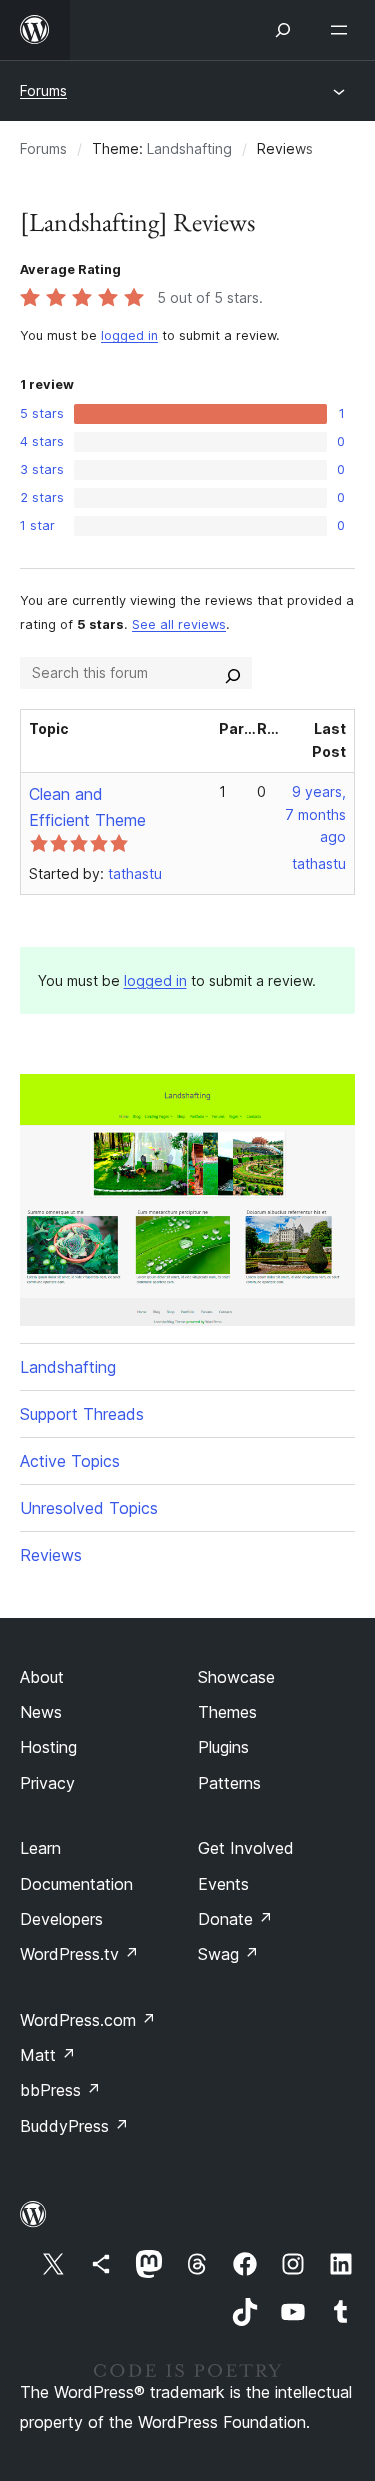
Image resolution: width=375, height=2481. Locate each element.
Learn (40, 1848)
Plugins (223, 1747)
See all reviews (179, 624)
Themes (227, 1712)
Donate (235, 1919)
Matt (48, 2055)
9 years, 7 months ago (315, 814)
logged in (129, 335)
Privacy (47, 1783)
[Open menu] (343, 30)
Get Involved (246, 1848)
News (41, 1712)
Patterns (229, 1783)
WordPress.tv (79, 1954)
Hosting (48, 1747)
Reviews (51, 1555)
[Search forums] (233, 673)
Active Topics (70, 1461)
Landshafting (189, 148)
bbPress (60, 2090)
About (42, 1677)
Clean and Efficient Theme (87, 807)
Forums (43, 90)
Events (223, 1884)
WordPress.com (88, 2020)
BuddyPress (74, 2126)
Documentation (76, 1884)
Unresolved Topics (89, 1508)
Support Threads (82, 1414)
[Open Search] (283, 30)
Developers (61, 1919)
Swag (228, 1954)
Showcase (236, 1677)
